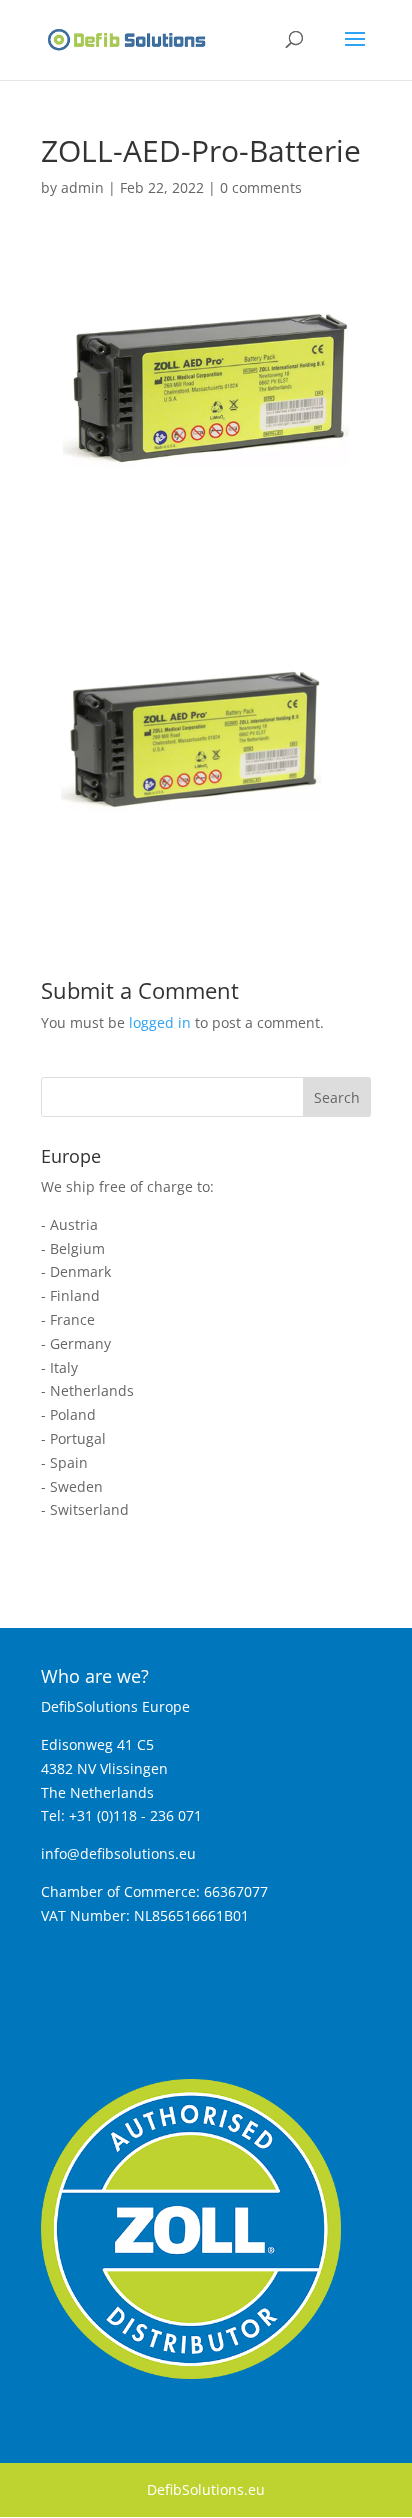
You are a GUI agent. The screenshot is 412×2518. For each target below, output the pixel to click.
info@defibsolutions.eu (118, 1853)
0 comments (261, 187)
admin (82, 187)
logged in (160, 1022)
